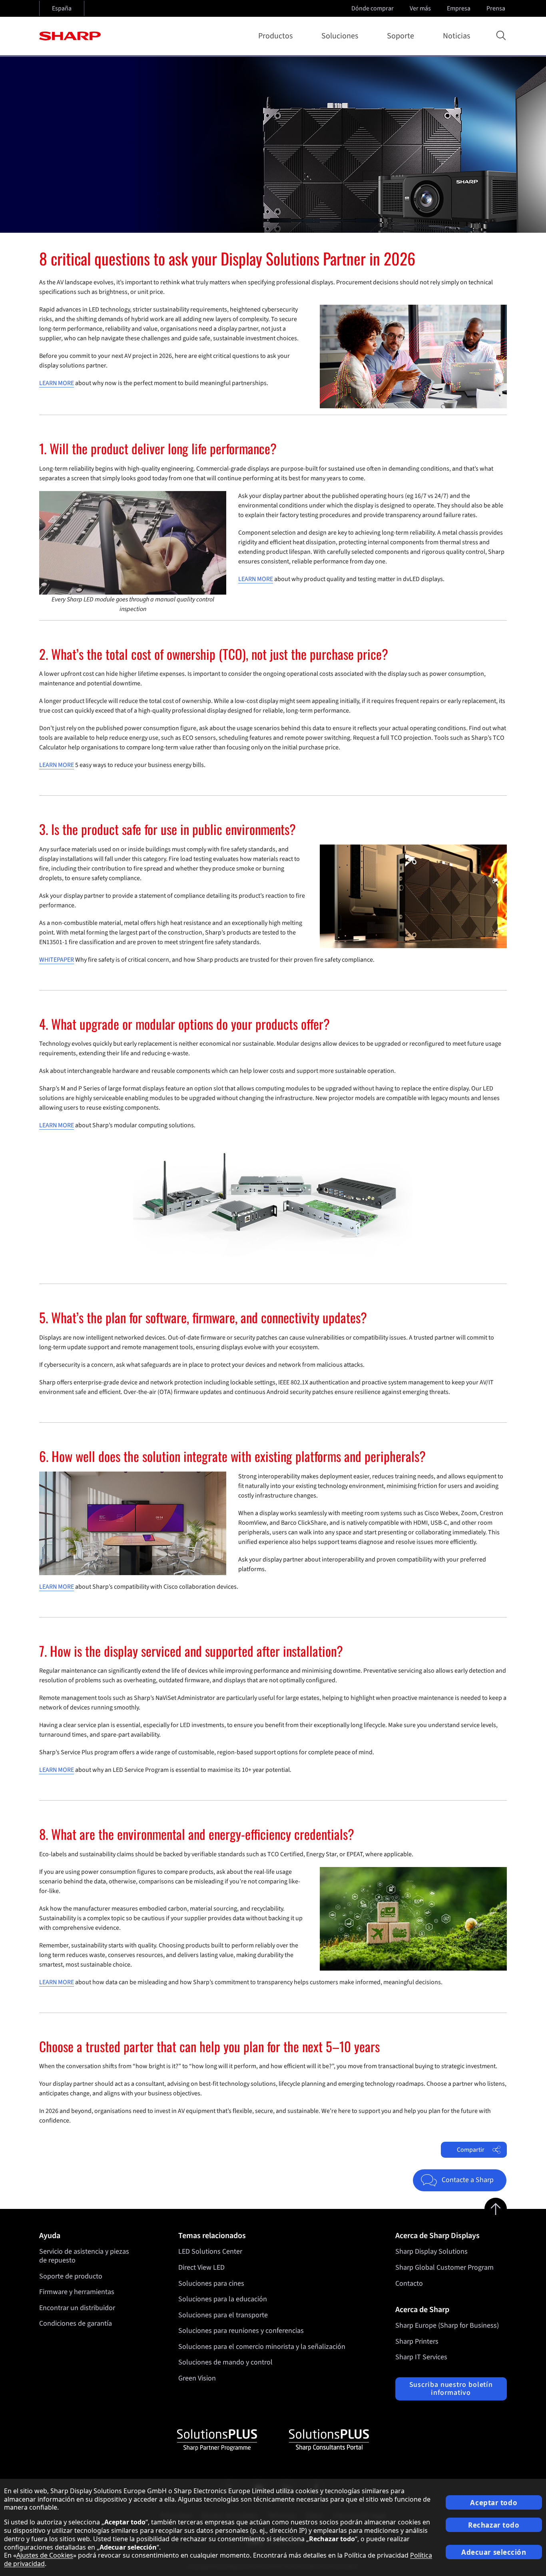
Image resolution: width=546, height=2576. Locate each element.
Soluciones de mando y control (225, 2362)
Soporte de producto (71, 2276)
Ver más (420, 8)
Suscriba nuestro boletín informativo (451, 2389)
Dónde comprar (373, 8)
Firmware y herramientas (77, 2292)
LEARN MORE (57, 383)
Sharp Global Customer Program (444, 2267)
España (62, 8)
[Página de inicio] (70, 36)
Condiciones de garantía (76, 2323)
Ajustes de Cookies (45, 2555)
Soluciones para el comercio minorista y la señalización (262, 2347)
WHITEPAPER (57, 960)
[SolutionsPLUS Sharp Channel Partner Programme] (217, 2440)
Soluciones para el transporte (223, 2315)
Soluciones (340, 36)
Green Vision (197, 2378)
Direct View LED (201, 2267)
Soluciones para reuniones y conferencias (241, 2331)
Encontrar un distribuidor (77, 2308)
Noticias (456, 36)
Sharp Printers (417, 2341)
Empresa (459, 8)
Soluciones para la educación (223, 2299)
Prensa (496, 8)
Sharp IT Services (421, 2357)
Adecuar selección (494, 2552)
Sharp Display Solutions (431, 2252)
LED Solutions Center (210, 2252)
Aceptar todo (494, 2503)
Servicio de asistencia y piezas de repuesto (84, 2256)
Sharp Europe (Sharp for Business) (447, 2325)
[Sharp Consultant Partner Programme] (329, 2440)
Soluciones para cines (211, 2283)
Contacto (409, 2283)
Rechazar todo (494, 2525)
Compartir (471, 2150)
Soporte (401, 36)
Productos (275, 36)
